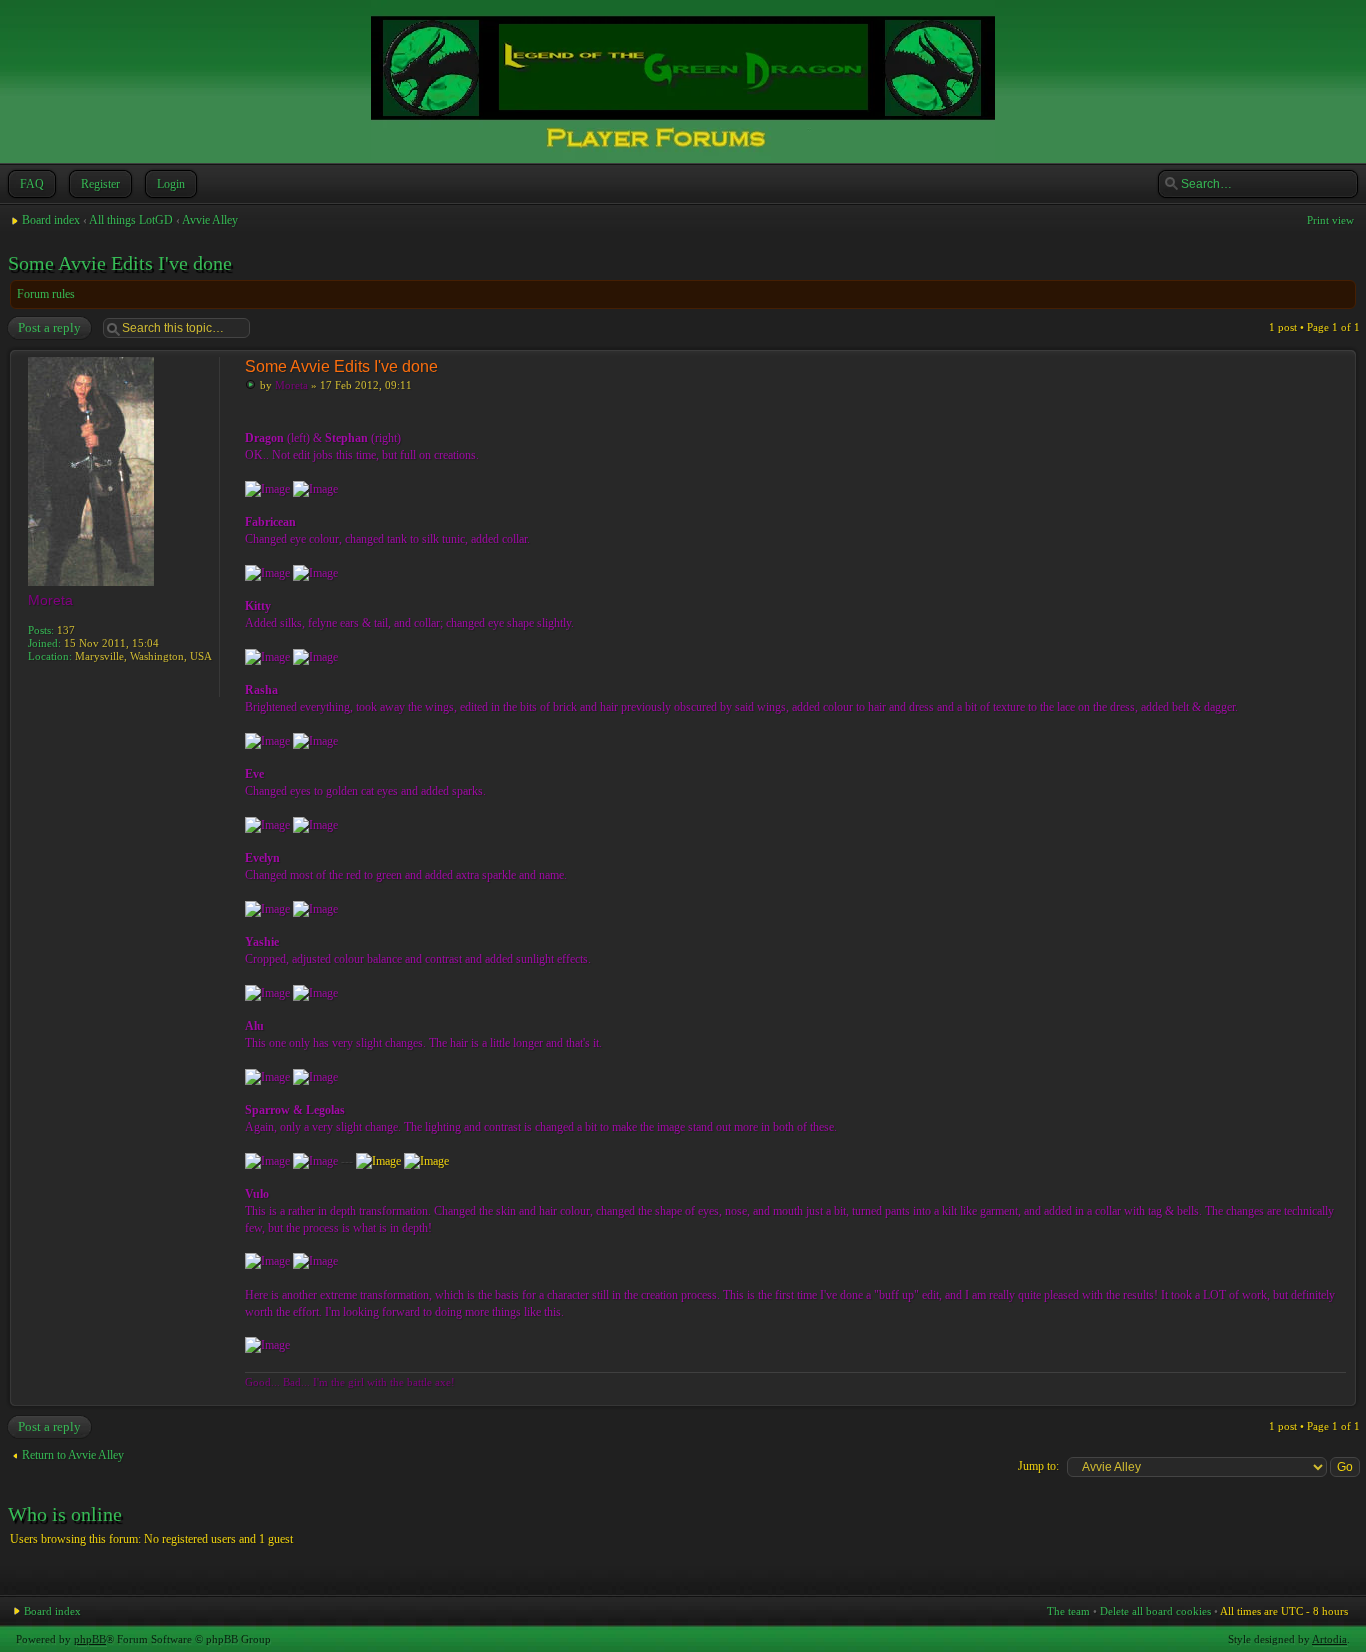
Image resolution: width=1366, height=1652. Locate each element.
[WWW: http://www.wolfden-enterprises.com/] (38, 684)
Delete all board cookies (1155, 1611)
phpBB (90, 1639)
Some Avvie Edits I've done (120, 263)
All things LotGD (131, 220)
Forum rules (46, 294)
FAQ (32, 184)
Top (1340, 1395)
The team (1068, 1611)
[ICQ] (60, 684)
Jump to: (1038, 1466)
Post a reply (49, 327)
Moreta (291, 385)
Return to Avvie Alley (73, 1455)
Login (171, 184)
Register (100, 184)
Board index (51, 220)
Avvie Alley (210, 220)
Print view (1330, 220)
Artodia (1329, 1639)
